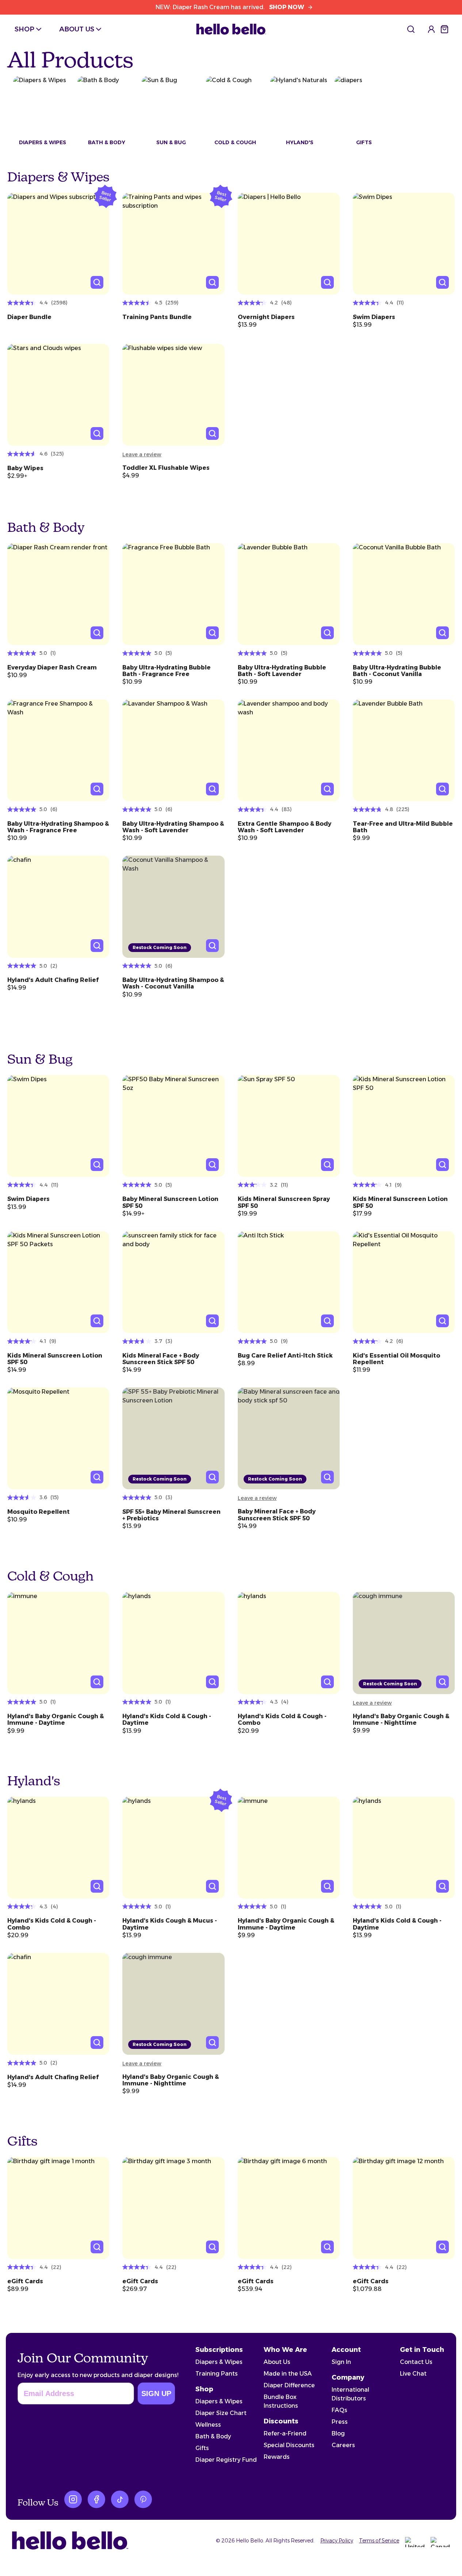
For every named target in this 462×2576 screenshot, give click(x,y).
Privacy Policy (337, 2541)
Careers (343, 2445)
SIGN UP (156, 2393)
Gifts (202, 2448)
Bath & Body (213, 2436)
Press (340, 2422)
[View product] (58, 244)
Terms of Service (379, 2541)
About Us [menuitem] (77, 29)
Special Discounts (289, 2445)
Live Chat (413, 2374)
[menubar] (59, 29)
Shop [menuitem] (24, 29)
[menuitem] (411, 29)
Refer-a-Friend (285, 2433)
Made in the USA (288, 2374)
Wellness (208, 2425)
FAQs (339, 2410)
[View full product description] (58, 315)
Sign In (341, 2362)
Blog (338, 2433)
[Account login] (431, 29)
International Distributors (350, 2394)
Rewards (277, 2457)
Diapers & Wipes (219, 2362)
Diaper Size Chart (221, 2413)
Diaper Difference (289, 2385)
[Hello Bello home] (231, 29)
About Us (277, 2362)
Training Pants (217, 2374)
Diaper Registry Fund (226, 2460)
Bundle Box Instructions (281, 2401)
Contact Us (416, 2362)
